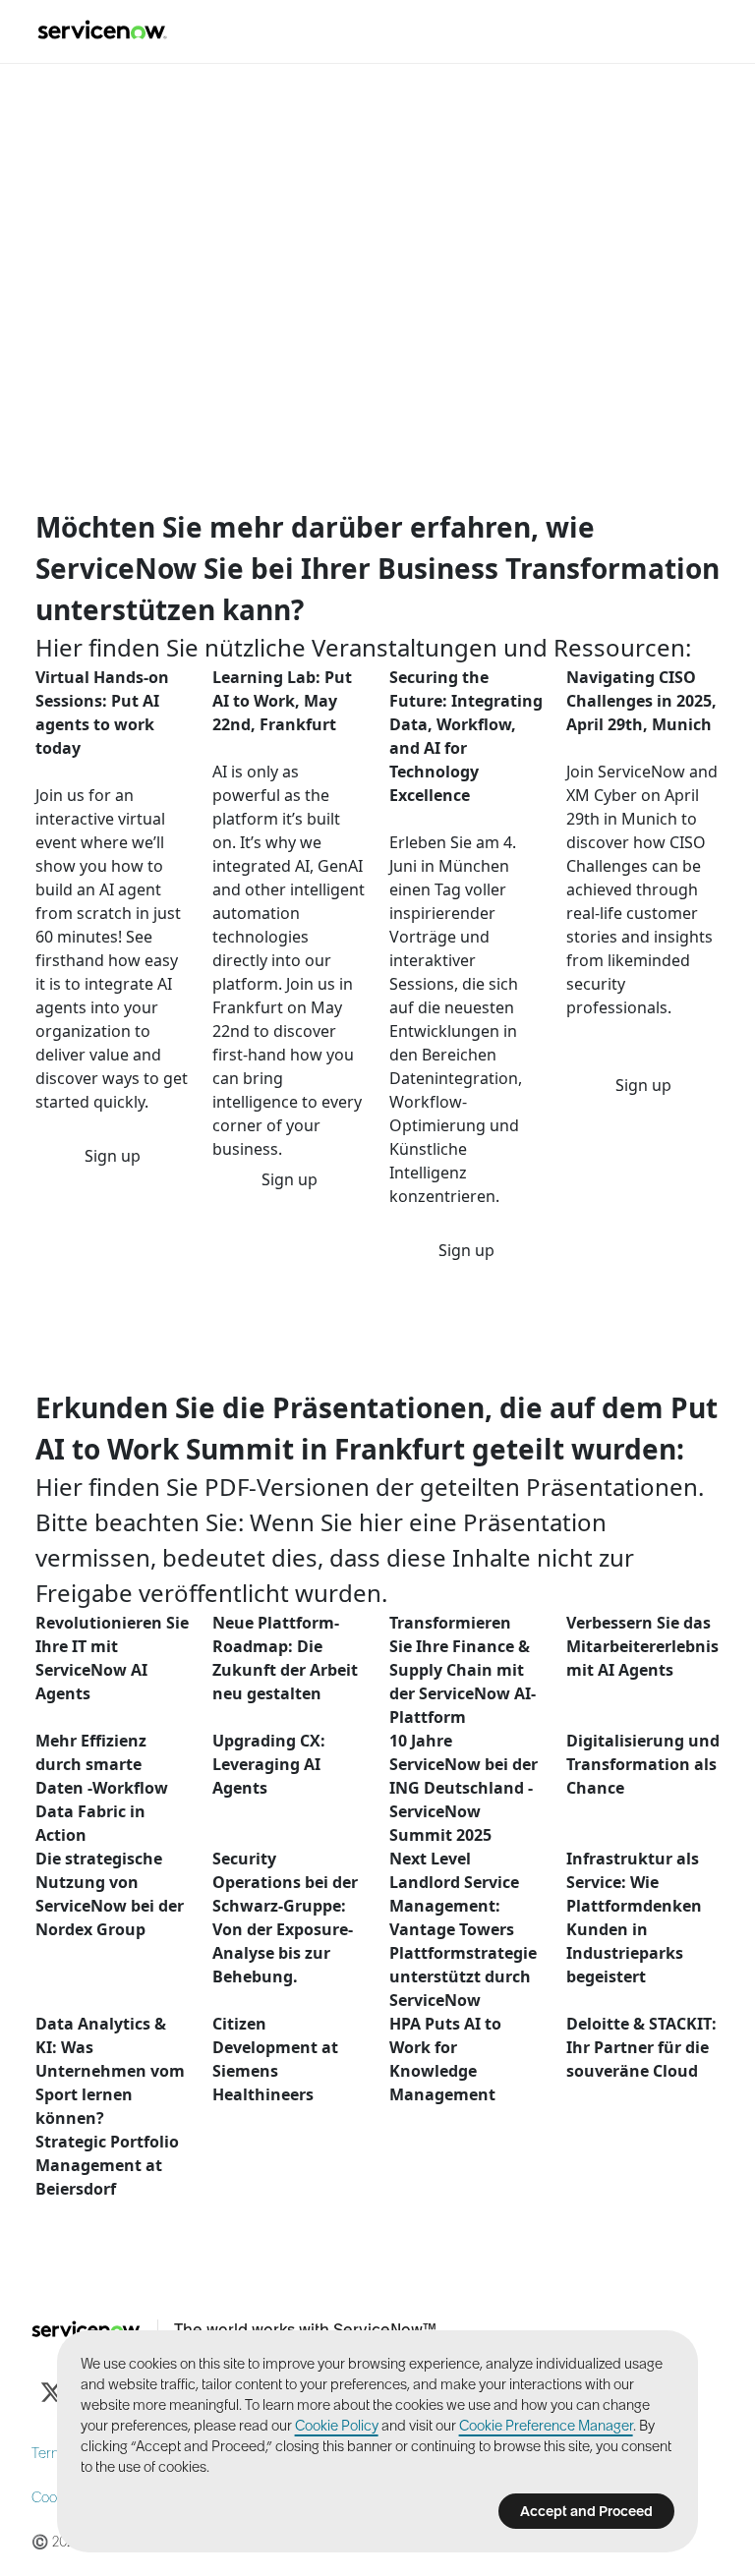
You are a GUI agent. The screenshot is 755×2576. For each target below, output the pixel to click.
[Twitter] (51, 2392)
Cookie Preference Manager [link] (546, 2426)
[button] (113, 1156)
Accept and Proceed (586, 2511)
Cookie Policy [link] (337, 2426)
